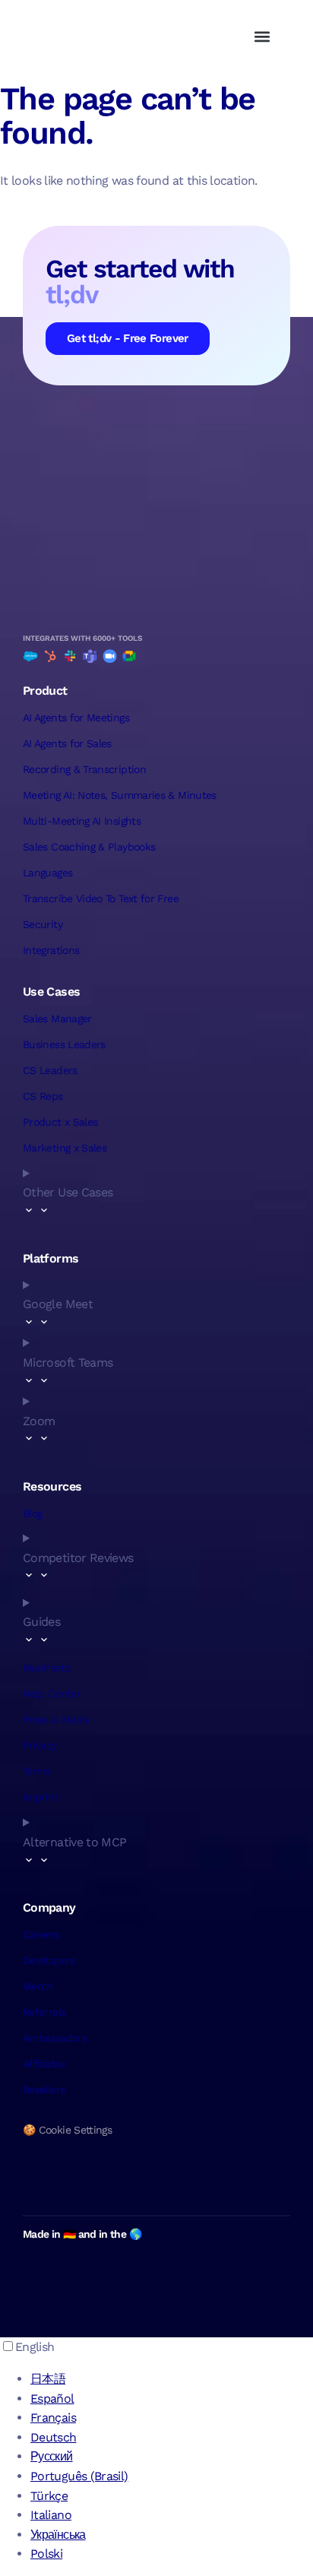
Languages (47, 873)
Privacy (40, 1745)
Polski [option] (46, 2554)
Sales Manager (57, 1019)
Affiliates (44, 2064)
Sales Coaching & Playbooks (89, 847)
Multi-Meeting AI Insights (82, 821)
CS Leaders (50, 1070)
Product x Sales (60, 1122)
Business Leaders (64, 1044)
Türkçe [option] (49, 2496)
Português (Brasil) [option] (79, 2476)
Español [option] (52, 2399)
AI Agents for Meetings (76, 718)
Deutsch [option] (54, 2437)
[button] (262, 36)
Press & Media (57, 1719)
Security (43, 924)
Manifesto (46, 1668)
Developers (49, 1960)
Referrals (44, 2012)
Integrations (51, 950)
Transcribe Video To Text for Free (101, 898)
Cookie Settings (75, 2130)
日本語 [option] (48, 2379)
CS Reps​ (43, 1096)
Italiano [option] (51, 2515)
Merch (38, 1986)
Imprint (41, 1797)
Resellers (44, 2090)
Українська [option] (58, 2535)
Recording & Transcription (84, 769)
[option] (172, 2379)
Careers (41, 1934)
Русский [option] (52, 2456)
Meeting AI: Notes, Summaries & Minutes (120, 795)
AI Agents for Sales (67, 743)
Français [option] (53, 2418)
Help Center (52, 1694)
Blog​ (32, 1513)
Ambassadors (55, 2038)
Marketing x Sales (65, 1148)
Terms (37, 1771)
